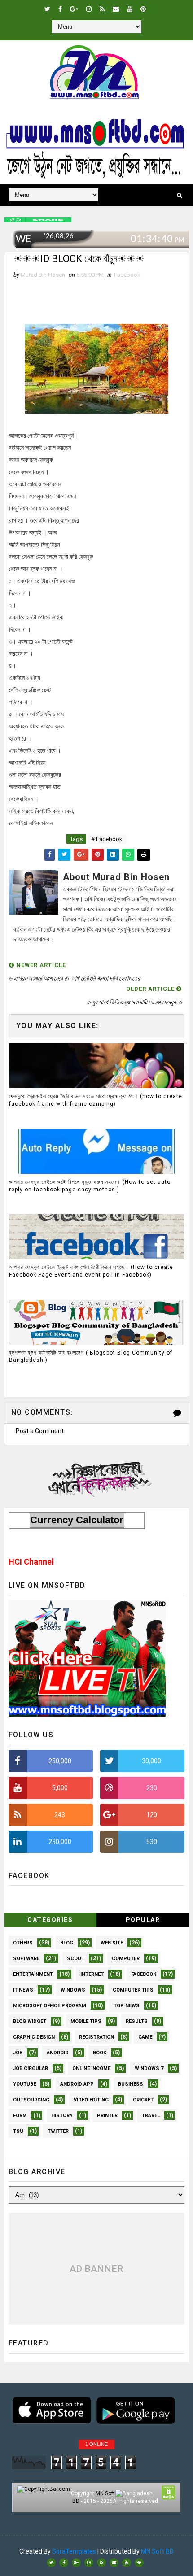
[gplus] (74, 9)
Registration (96, 2037)
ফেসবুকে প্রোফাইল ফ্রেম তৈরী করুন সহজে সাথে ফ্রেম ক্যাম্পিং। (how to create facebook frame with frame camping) (96, 1100)
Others (23, 1943)
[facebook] (60, 9)
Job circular (31, 2068)
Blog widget (30, 2021)
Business (131, 2084)
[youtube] (130, 9)
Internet (92, 1974)
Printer (107, 2116)
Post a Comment (40, 1431)
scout (76, 1959)
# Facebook (107, 839)
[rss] (102, 9)
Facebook (127, 275)
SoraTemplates (74, 2551)
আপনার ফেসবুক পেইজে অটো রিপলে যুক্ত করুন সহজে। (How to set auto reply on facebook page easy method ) (90, 1186)
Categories (50, 1920)
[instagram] (89, 9)
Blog (67, 1943)
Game (145, 2037)
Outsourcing (31, 2100)
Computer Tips (133, 1990)
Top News (127, 2006)
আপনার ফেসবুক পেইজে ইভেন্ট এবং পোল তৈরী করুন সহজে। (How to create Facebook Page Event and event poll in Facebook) (91, 1271)
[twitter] (47, 9)
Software (26, 1959)
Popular (143, 1920)
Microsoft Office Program (50, 2006)
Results (137, 2021)
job (18, 2053)
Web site (112, 1943)
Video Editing (91, 2100)
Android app (77, 2084)
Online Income (91, 2068)
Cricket (143, 2100)
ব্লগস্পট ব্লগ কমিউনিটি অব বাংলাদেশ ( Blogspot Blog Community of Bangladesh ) (91, 1357)
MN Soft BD (157, 2551)
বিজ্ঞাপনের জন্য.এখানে (97, 1477)
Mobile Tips (86, 2021)
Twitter (58, 2131)
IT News (23, 1990)
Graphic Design (34, 2037)
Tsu (18, 2131)
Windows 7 (149, 2068)
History (62, 2116)
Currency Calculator (77, 1520)
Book (100, 2053)
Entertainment (33, 1974)
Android (58, 2053)
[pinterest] (143, 9)
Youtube (24, 2084)
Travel (151, 2116)
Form (20, 2116)
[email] (116, 9)
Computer (126, 1959)
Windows (73, 1990)
